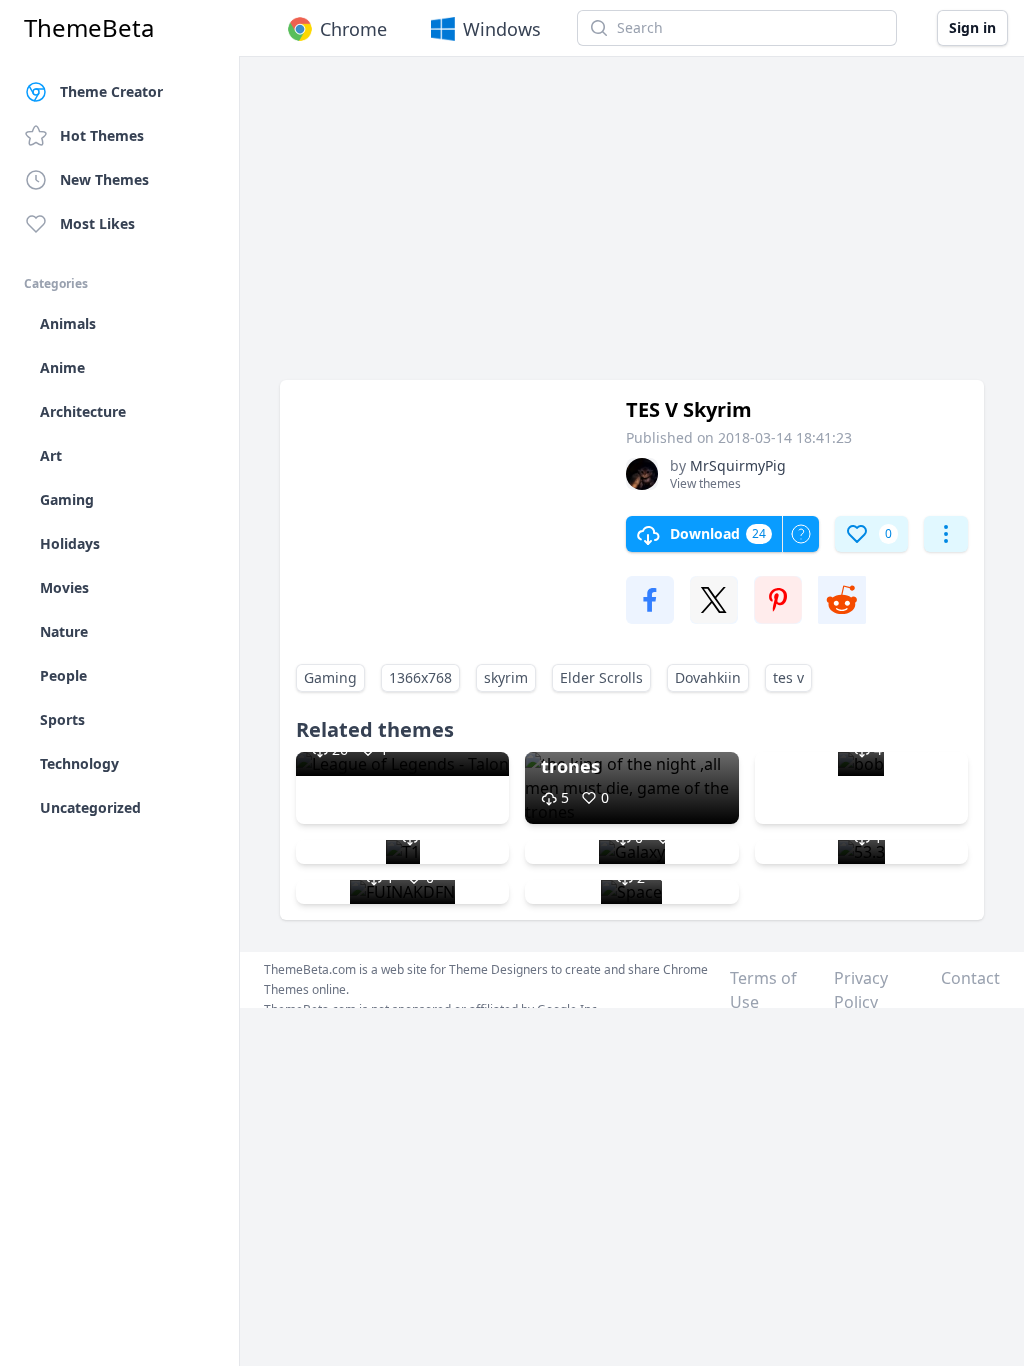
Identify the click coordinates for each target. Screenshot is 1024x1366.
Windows (502, 29)
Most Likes (97, 223)
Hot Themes (102, 135)
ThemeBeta (89, 28)
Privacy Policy (861, 990)
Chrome (353, 29)
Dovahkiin (708, 677)
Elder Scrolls (601, 677)
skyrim (506, 677)
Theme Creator (111, 91)
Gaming (330, 677)
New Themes (104, 179)
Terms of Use (763, 990)
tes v (788, 677)
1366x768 (420, 677)
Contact (970, 978)
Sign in (972, 27)
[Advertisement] (632, 228)
